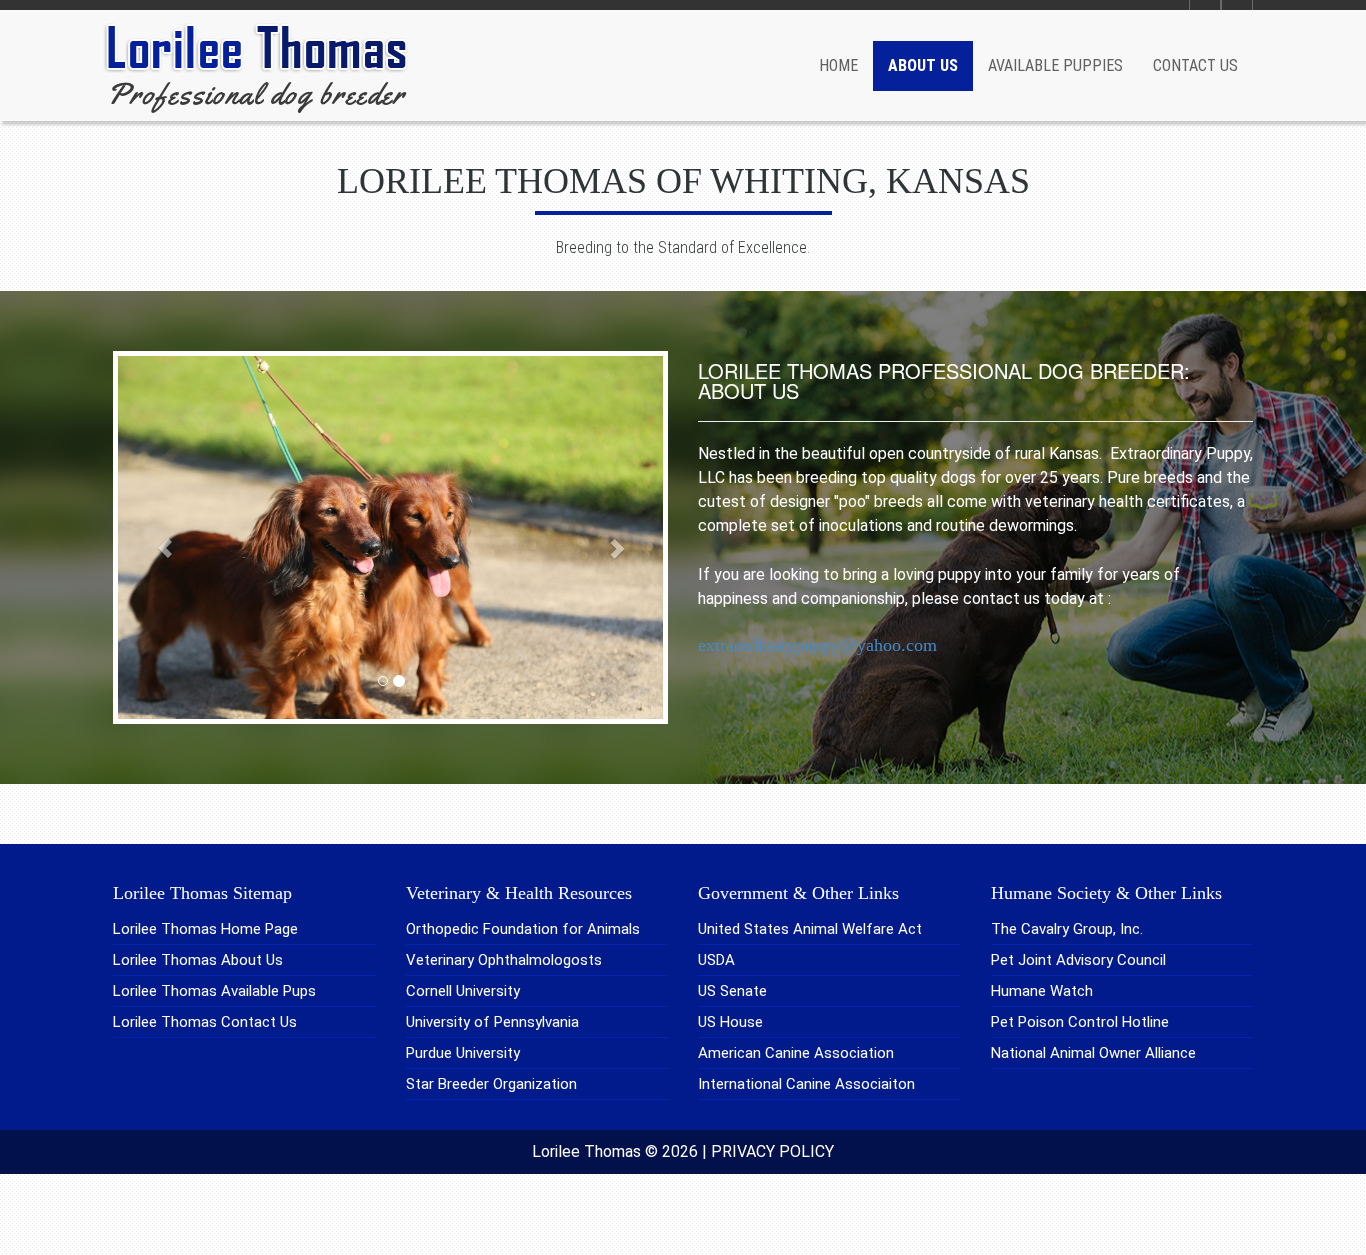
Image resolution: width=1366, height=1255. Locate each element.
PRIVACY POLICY (772, 1151)
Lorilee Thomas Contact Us (205, 1022)
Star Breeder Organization (491, 1084)
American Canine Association (796, 1053)
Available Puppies (1055, 65)
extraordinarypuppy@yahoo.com (817, 645)
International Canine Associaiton (806, 1084)
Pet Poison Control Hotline (1080, 1022)
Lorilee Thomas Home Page (205, 929)
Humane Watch (1042, 991)
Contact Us (1195, 65)
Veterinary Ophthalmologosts (504, 960)
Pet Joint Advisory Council (1078, 960)
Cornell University (463, 991)
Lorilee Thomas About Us (198, 960)
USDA (716, 960)
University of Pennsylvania (492, 1022)
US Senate (732, 991)
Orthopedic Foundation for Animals (523, 929)
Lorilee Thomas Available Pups (214, 991)
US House (730, 1022)
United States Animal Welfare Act (810, 929)
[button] (154, 537)
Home (838, 65)
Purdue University (463, 1053)
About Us (923, 65)
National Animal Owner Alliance (1093, 1053)
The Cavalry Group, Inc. (1067, 929)
